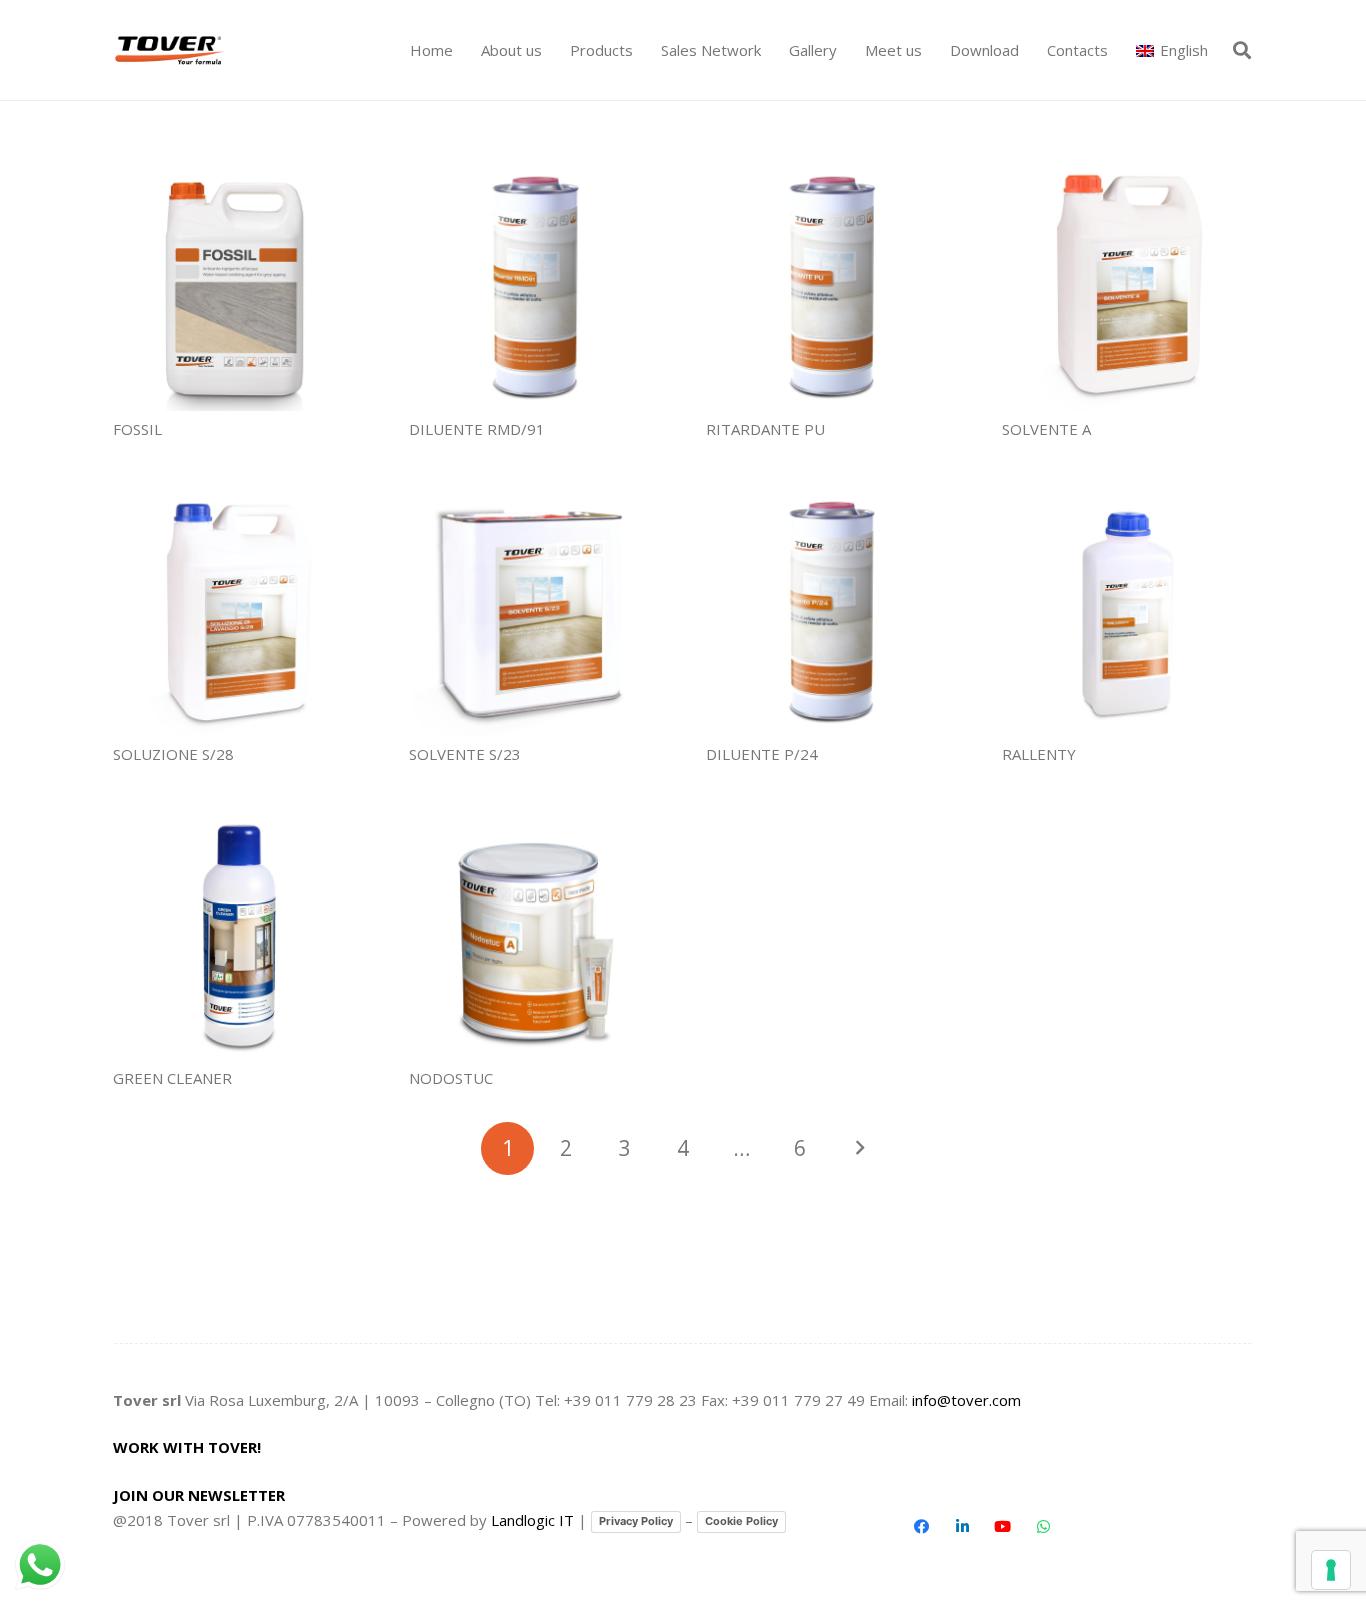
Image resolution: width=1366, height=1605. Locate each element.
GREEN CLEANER (172, 1078)
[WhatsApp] (1043, 1527)
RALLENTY (1039, 754)
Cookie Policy (741, 1521)
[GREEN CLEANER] (238, 935)
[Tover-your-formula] (170, 50)
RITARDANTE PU (765, 429)
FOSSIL (137, 429)
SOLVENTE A (1046, 429)
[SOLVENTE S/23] (534, 610)
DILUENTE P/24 (762, 754)
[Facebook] (922, 1527)
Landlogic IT (532, 1520)
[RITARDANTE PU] (831, 285)
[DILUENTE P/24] (831, 610)
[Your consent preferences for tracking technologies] (1331, 1570)
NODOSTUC (451, 1078)
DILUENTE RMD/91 (477, 429)
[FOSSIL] (238, 285)
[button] (642, 50)
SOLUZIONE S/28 (173, 754)
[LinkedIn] (962, 1527)
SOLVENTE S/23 (465, 754)
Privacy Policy (636, 1521)
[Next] (858, 1148)
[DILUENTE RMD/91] (534, 285)
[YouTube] (1003, 1527)
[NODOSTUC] (534, 935)
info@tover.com (966, 1400)
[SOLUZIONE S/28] (238, 610)
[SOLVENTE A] (1127, 285)
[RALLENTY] (1127, 610)
